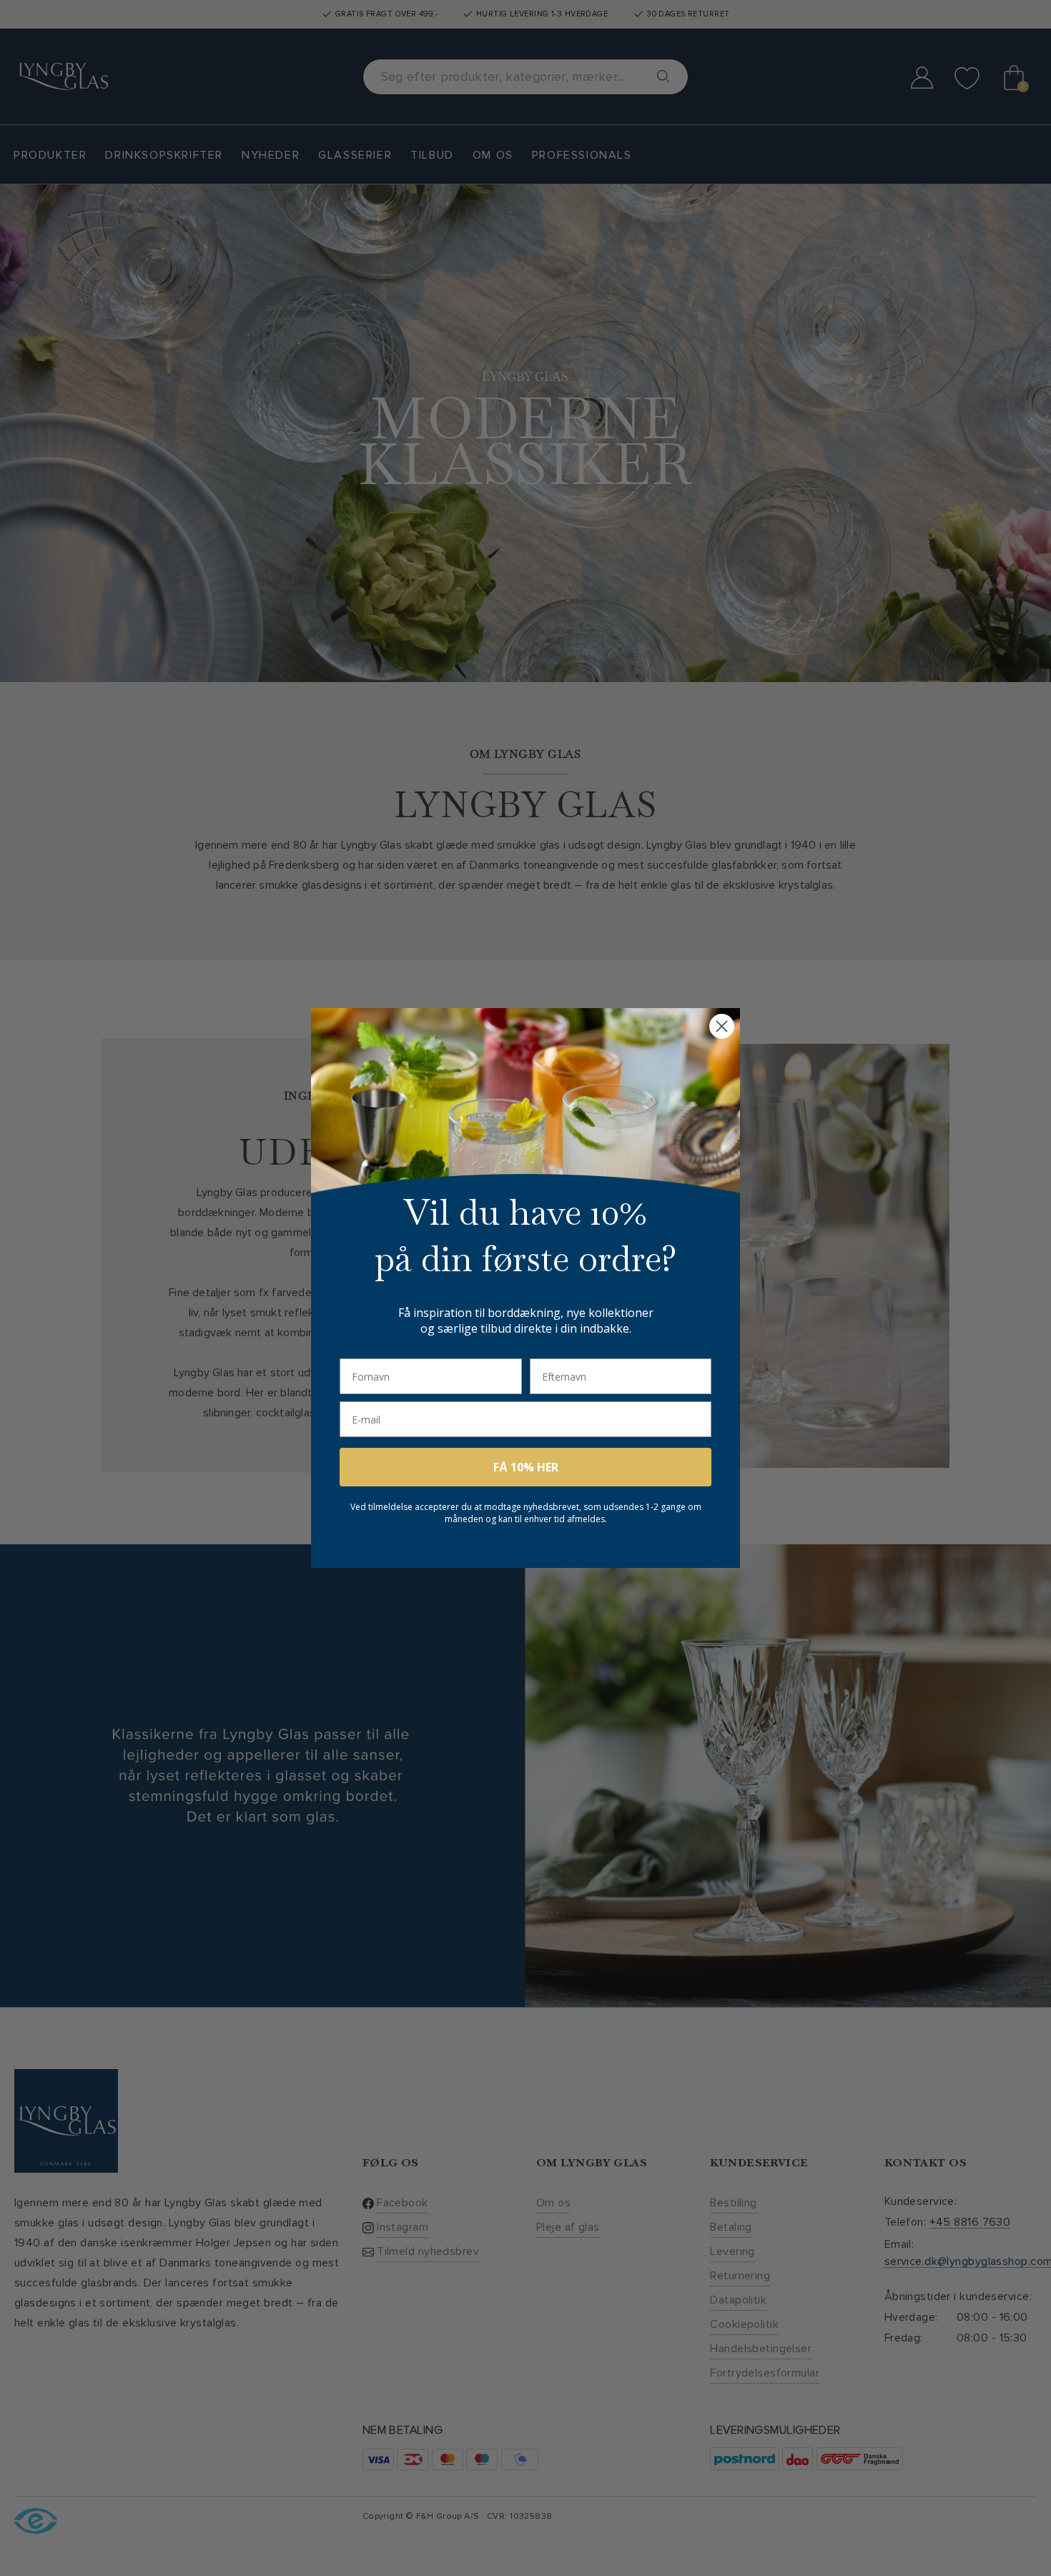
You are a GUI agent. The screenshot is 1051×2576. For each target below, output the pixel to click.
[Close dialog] (722, 1026)
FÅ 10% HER (526, 1467)
